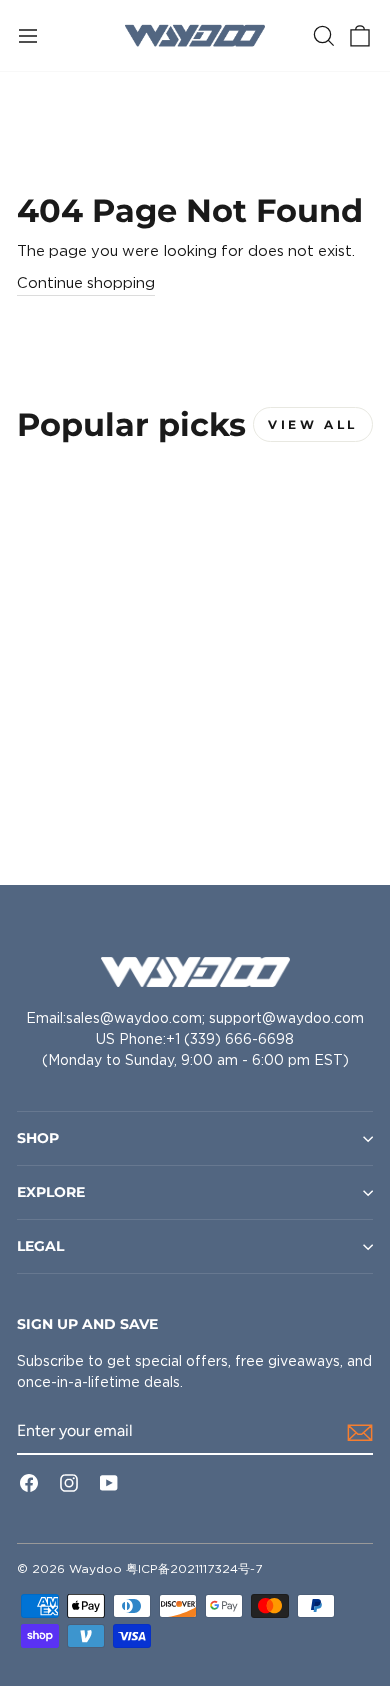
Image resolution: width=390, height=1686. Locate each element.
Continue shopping (86, 283)
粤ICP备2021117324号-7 (194, 1568)
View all (313, 424)
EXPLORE (51, 1192)
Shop (38, 1138)
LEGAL (40, 1246)
